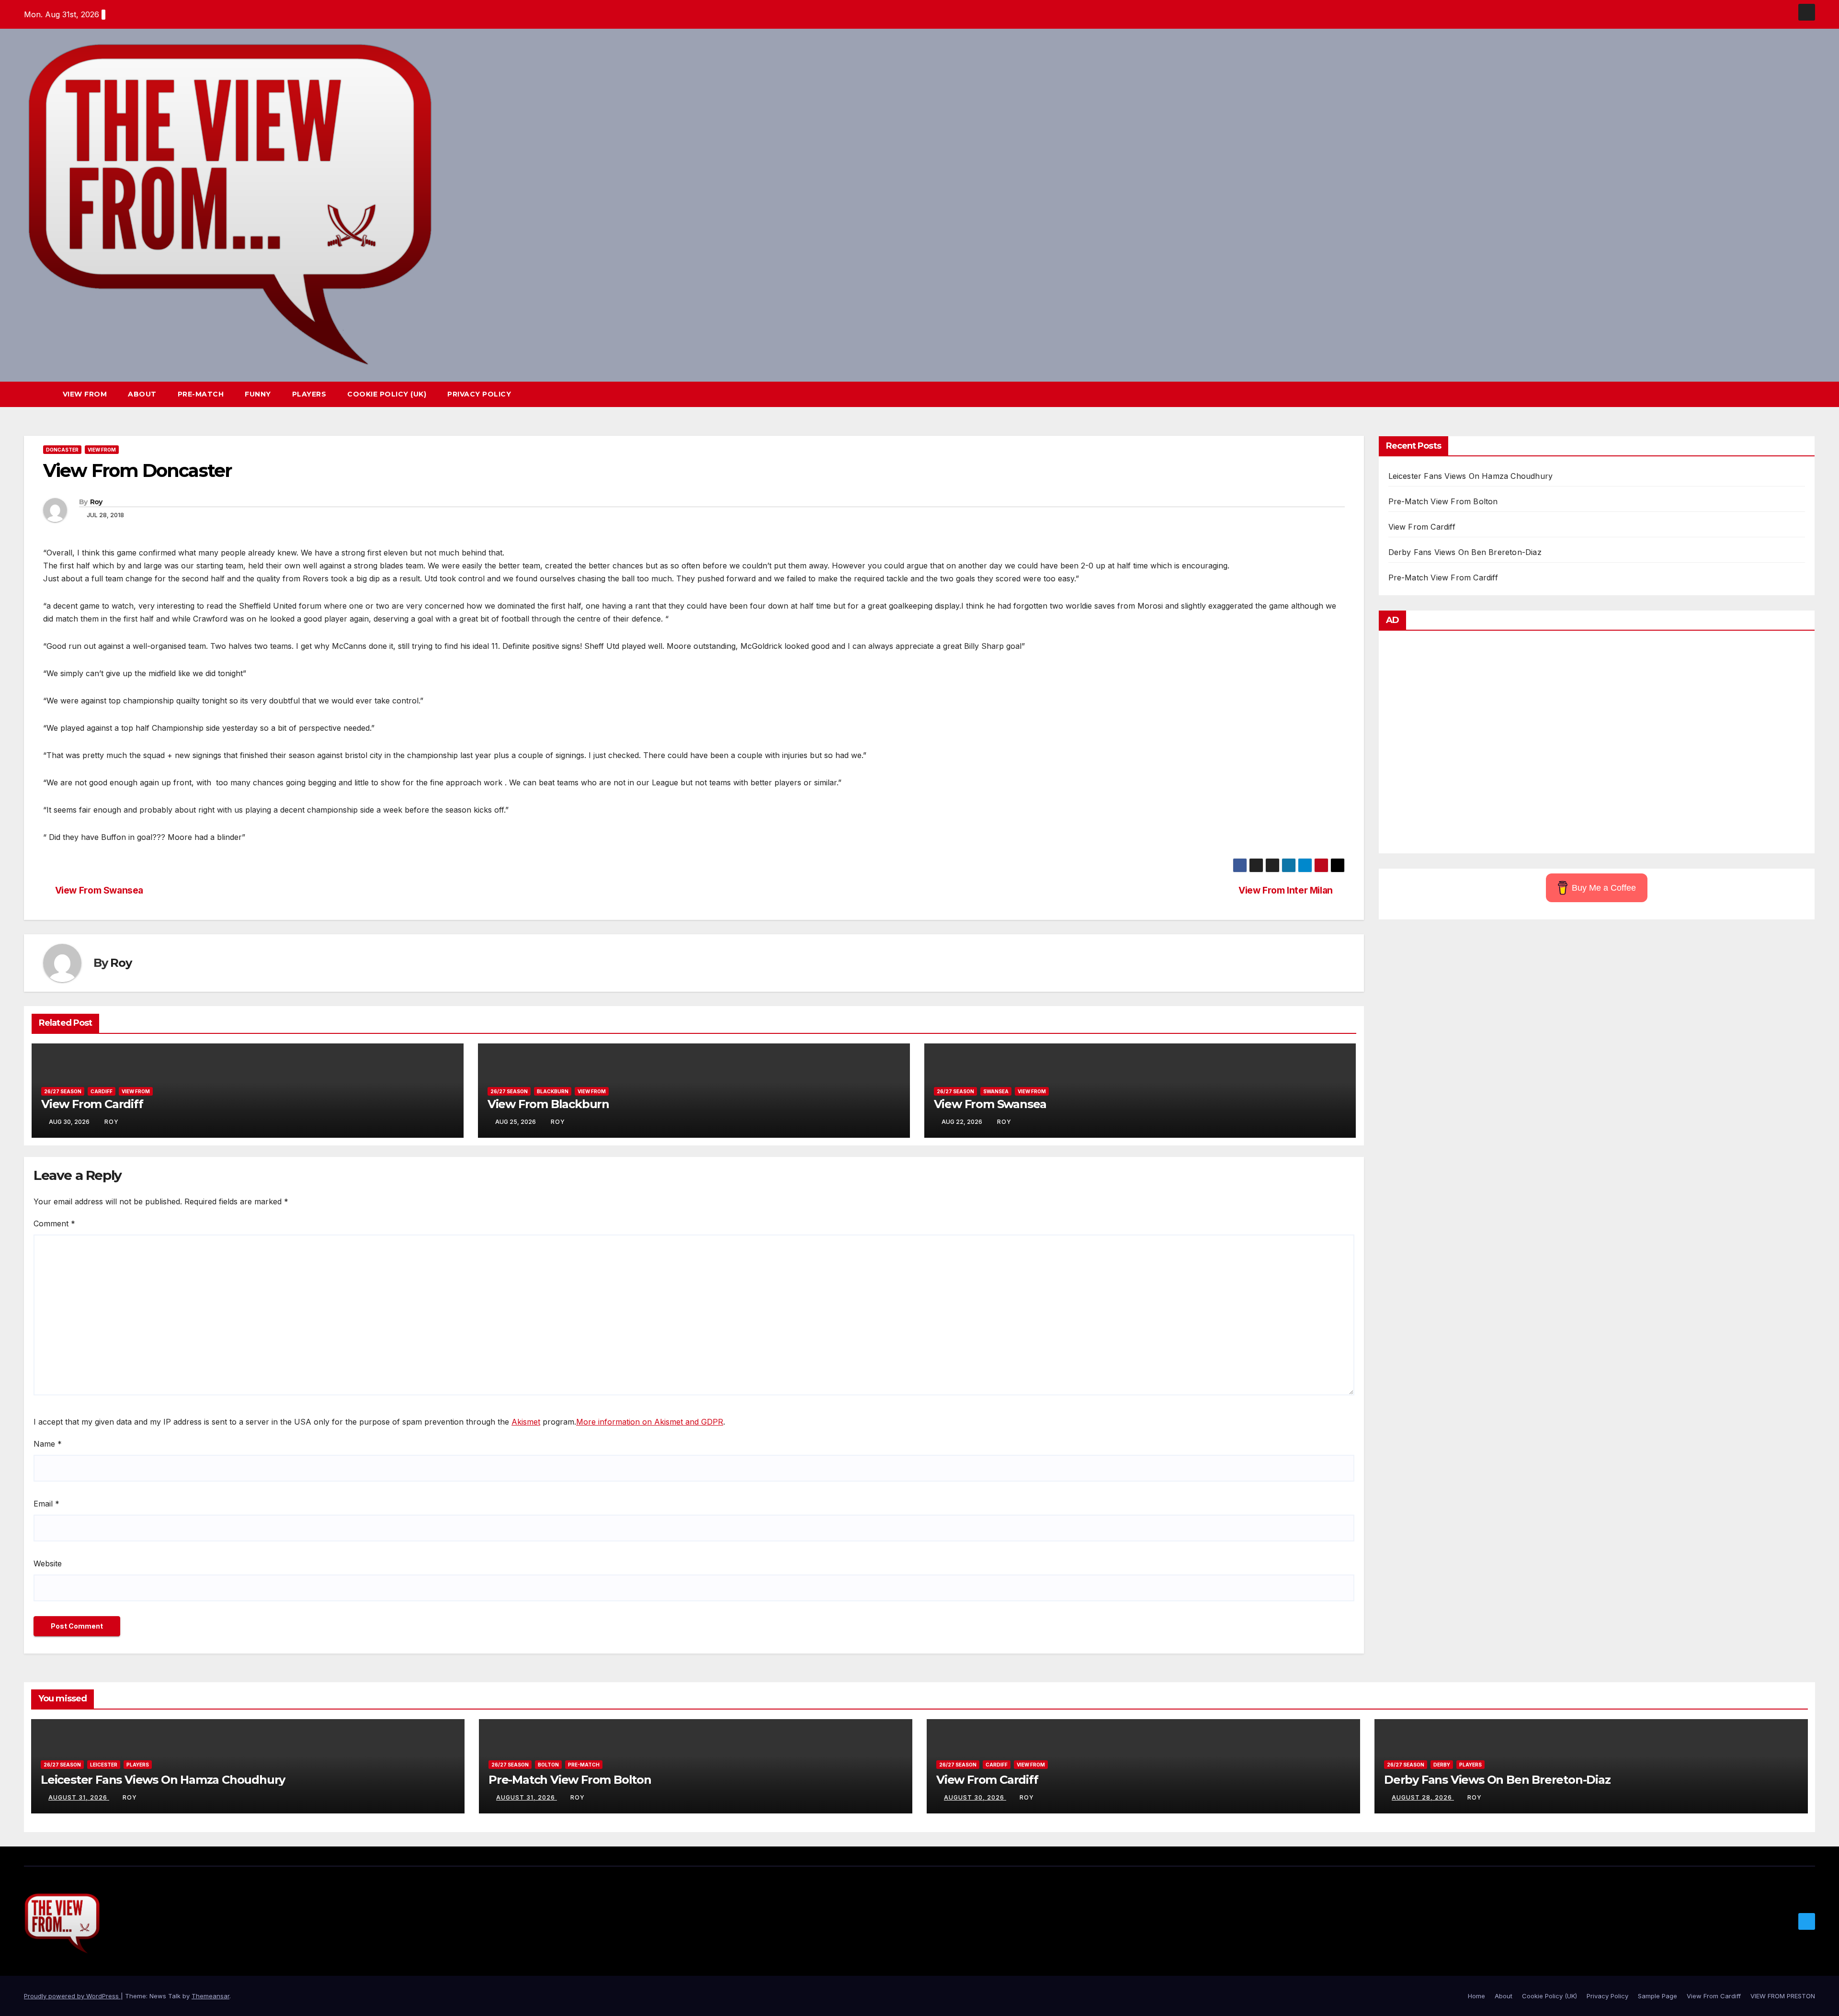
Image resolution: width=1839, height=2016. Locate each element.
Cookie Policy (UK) (387, 394)
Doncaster (62, 450)
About (142, 394)
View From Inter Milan (1286, 890)
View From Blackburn (548, 1104)
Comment (54, 1223)
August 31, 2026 (79, 1797)
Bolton (548, 1765)
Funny (258, 394)
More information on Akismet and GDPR (650, 1422)
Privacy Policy (479, 394)
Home (1476, 1996)
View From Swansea (99, 890)
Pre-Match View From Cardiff (1443, 578)
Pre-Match (201, 394)
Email (46, 1504)
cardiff (102, 1091)
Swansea (996, 1091)
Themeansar (210, 1996)
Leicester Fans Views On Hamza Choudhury (1471, 476)
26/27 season (63, 1091)
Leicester (104, 1765)
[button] (1790, 395)
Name (48, 1444)
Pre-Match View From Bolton (1443, 501)
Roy (96, 502)
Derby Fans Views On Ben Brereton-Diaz (1465, 552)
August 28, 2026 (1423, 1797)
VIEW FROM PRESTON (1783, 1996)
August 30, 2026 (975, 1797)
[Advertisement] (1597, 744)
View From (85, 394)
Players (309, 394)
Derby (1442, 1765)
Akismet (526, 1422)
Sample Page (1657, 1996)
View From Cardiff (92, 1104)
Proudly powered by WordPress (72, 1996)
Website (48, 1563)
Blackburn (553, 1091)
